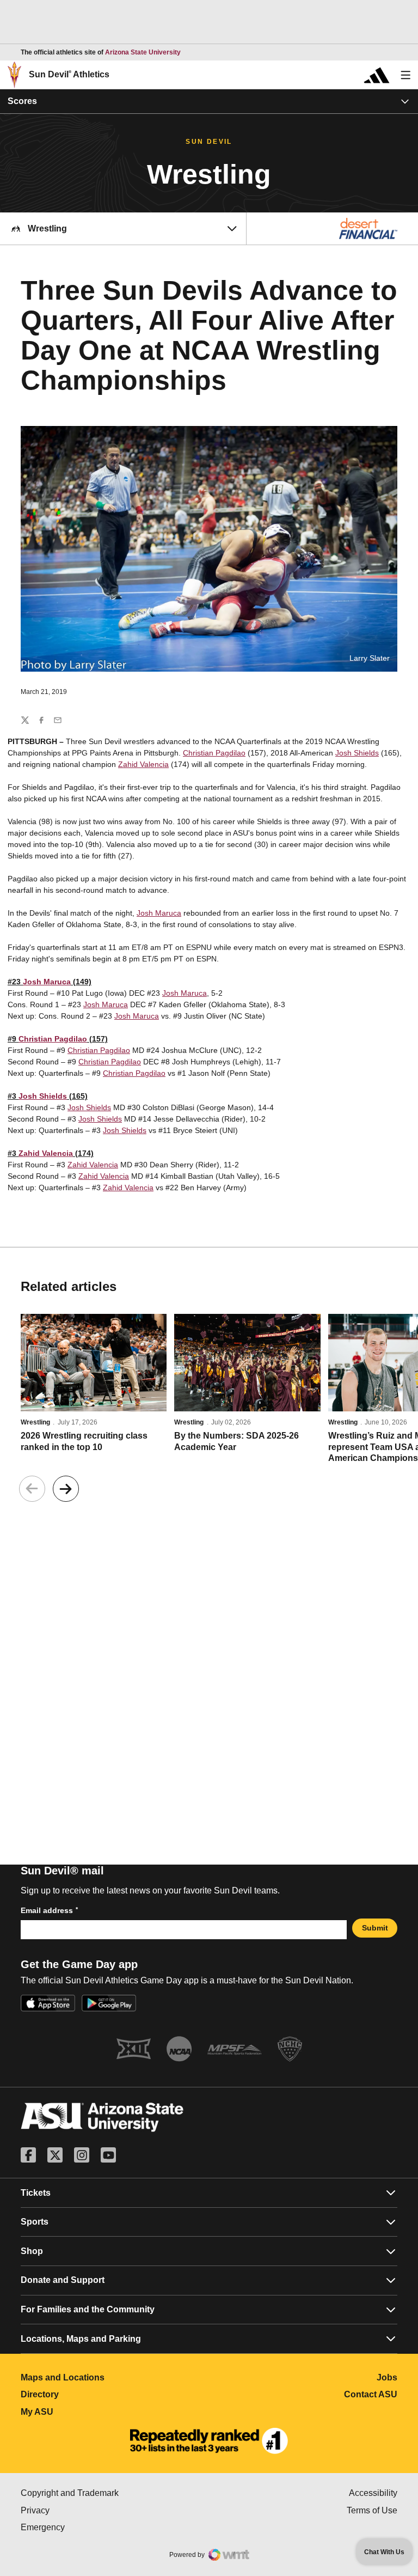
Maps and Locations (111, 2377)
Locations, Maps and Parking (81, 2339)
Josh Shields (357, 753)
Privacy (81, 2510)
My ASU (85, 2412)
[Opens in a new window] (209, 2441)
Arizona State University (143, 52)
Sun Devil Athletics (69, 74)
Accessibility (373, 2493)
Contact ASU (371, 2394)
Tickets (36, 2193)
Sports (35, 2222)
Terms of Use (372, 2510)
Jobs (387, 2377)
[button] (66, 1489)
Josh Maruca (159, 913)
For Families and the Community (88, 2309)
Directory (88, 2394)
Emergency (89, 2527)
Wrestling (35, 1422)
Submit (375, 1928)
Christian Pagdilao (214, 753)
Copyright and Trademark (115, 2493)
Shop (32, 2251)
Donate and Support (63, 2280)
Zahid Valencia (143, 764)
